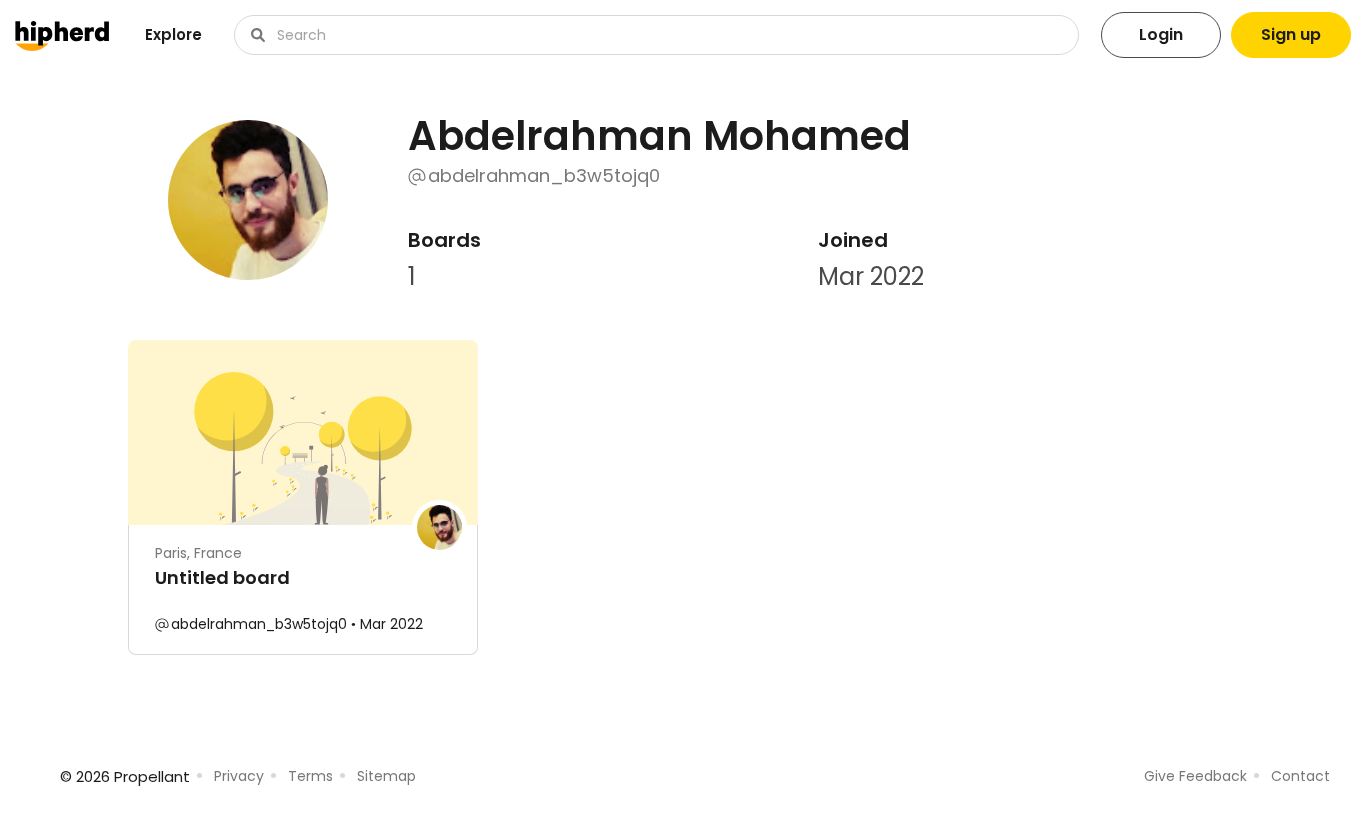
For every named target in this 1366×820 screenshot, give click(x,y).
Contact (1300, 776)
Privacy (239, 776)
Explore (173, 34)
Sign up (1291, 34)
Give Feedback (1195, 776)
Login (1161, 34)
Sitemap (386, 776)
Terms (310, 776)
